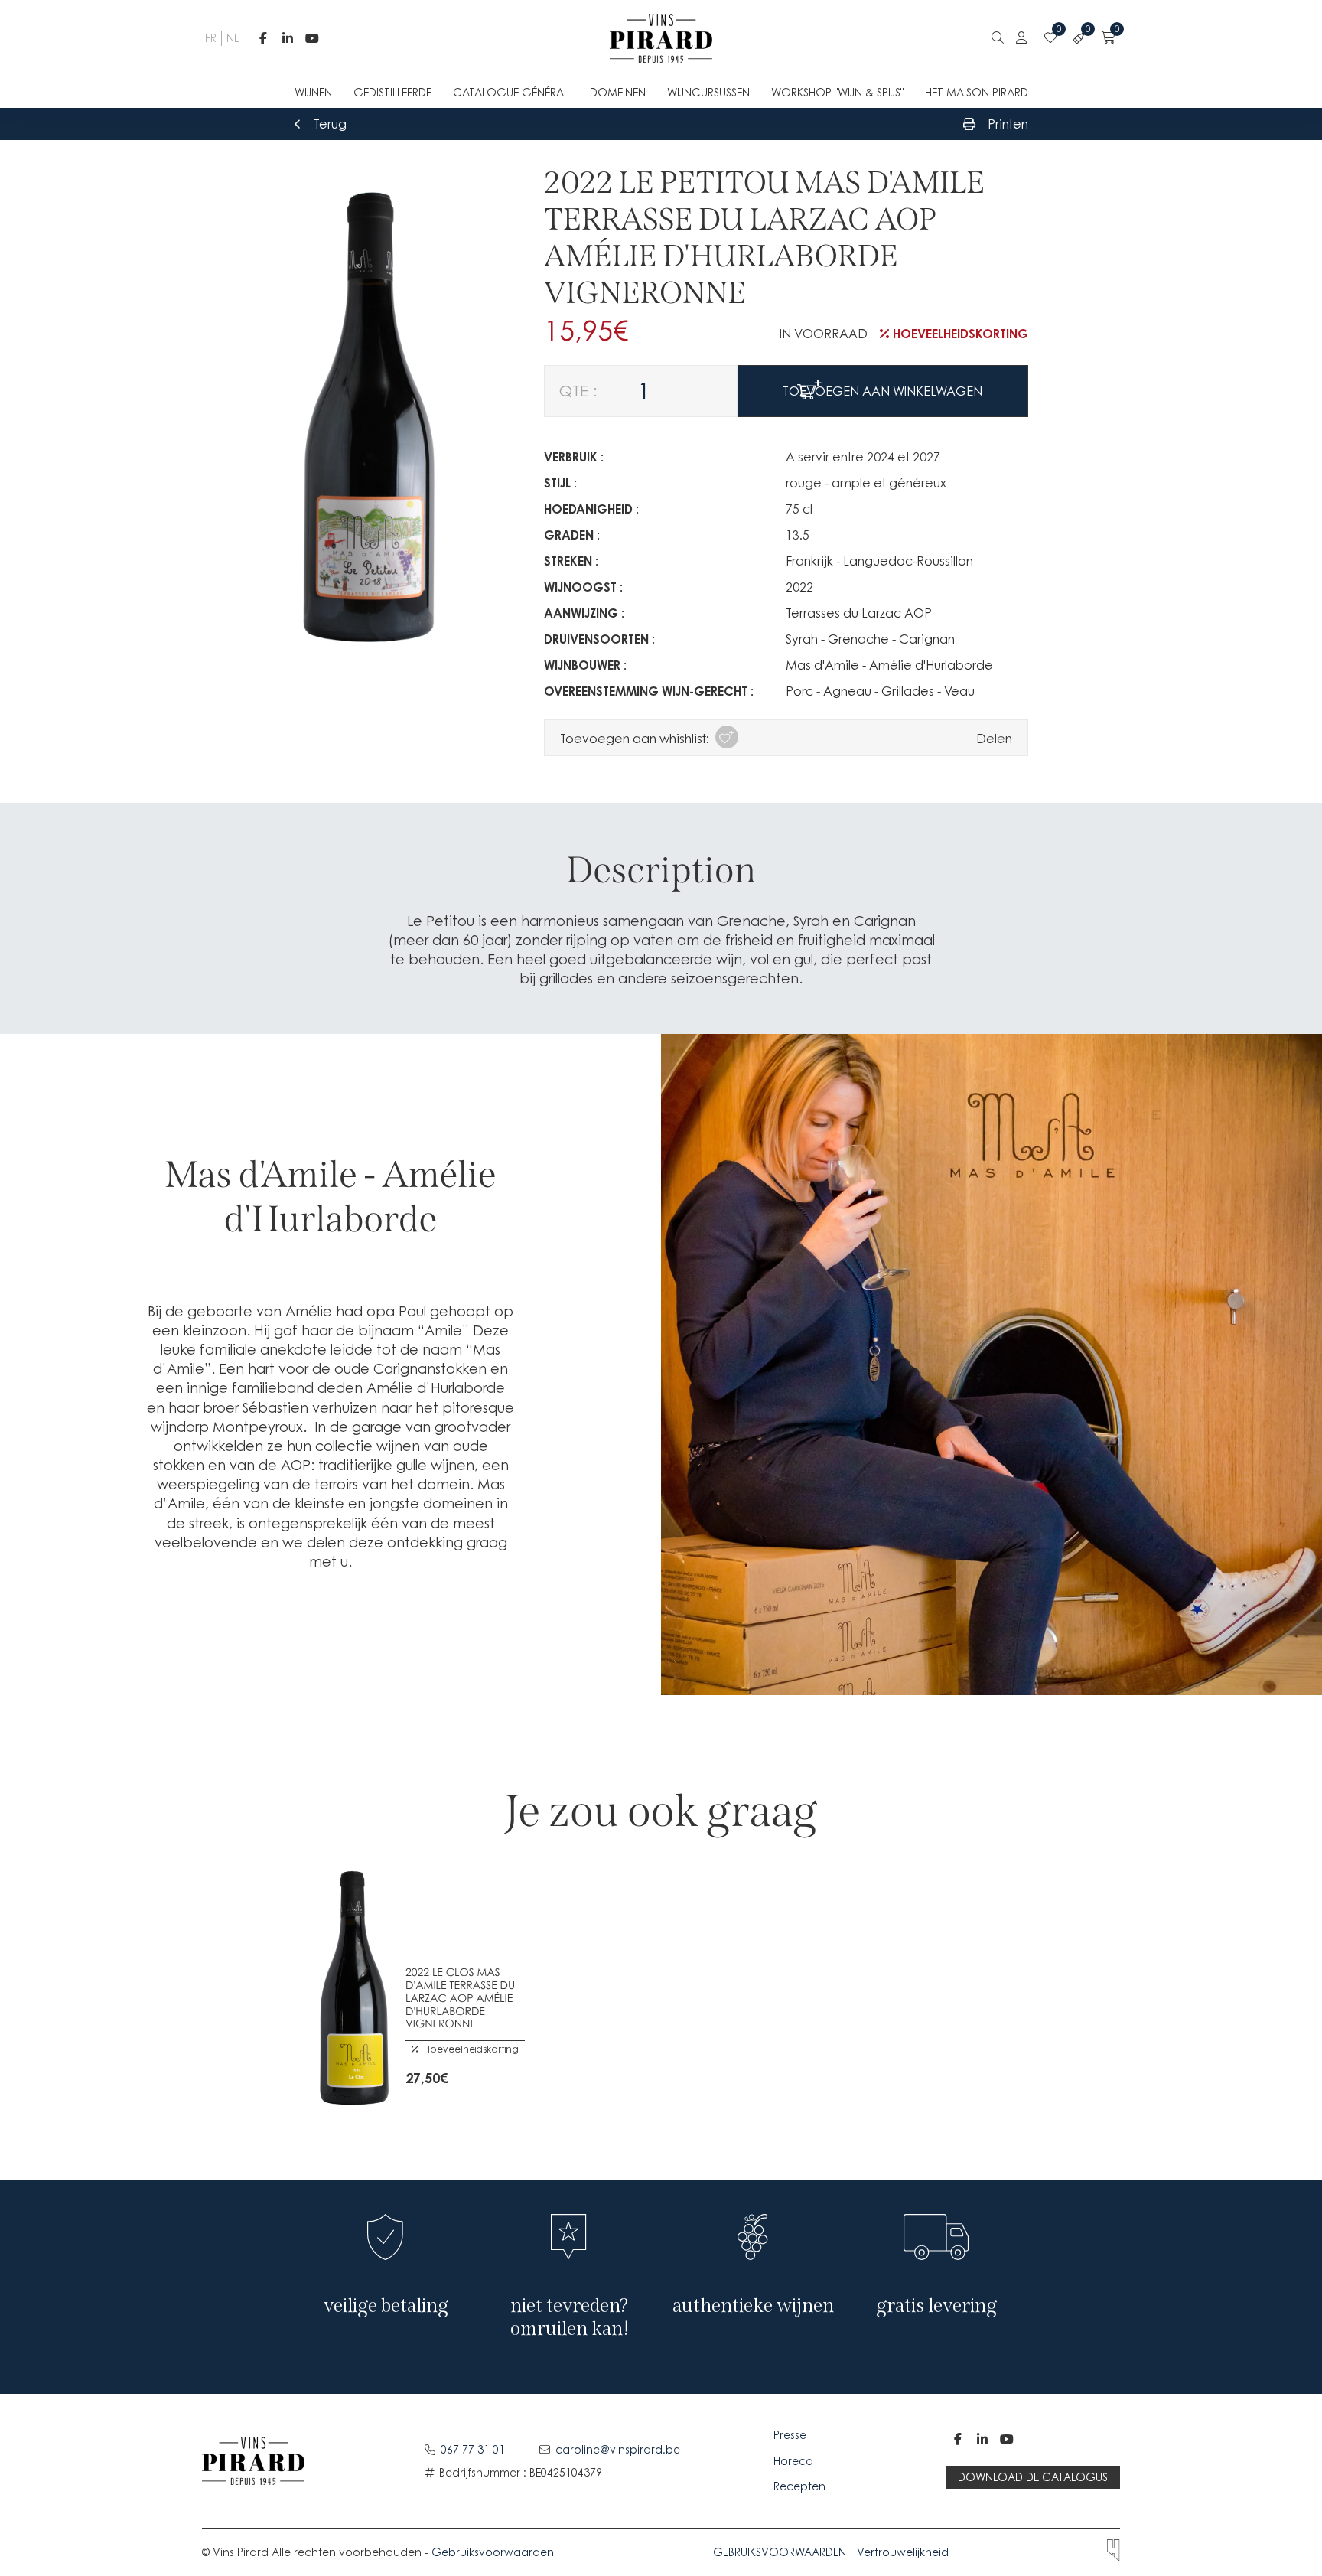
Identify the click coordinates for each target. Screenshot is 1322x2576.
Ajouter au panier (416, 2072)
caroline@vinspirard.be (618, 2449)
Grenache (858, 639)
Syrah (802, 639)
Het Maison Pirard (977, 92)
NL (231, 38)
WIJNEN (313, 92)
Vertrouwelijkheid (903, 2552)
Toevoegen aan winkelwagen (882, 391)
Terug (330, 124)
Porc (799, 691)
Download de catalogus (1033, 2477)
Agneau (847, 691)
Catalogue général (511, 92)
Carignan (927, 639)
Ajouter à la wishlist (451, 2072)
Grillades (908, 691)
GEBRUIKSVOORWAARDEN (780, 2552)
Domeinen (618, 92)
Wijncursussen (708, 92)
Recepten (799, 2486)
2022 (799, 587)
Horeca (793, 2461)
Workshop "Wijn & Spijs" (837, 92)
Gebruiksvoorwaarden (493, 2552)
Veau (959, 691)
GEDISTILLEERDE (392, 92)
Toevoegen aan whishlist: (635, 739)
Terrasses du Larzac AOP (859, 613)
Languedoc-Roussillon (908, 561)
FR (209, 38)
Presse (791, 2435)
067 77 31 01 (473, 2449)
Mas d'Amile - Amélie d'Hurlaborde (889, 665)
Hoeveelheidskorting (961, 334)
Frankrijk (809, 561)
